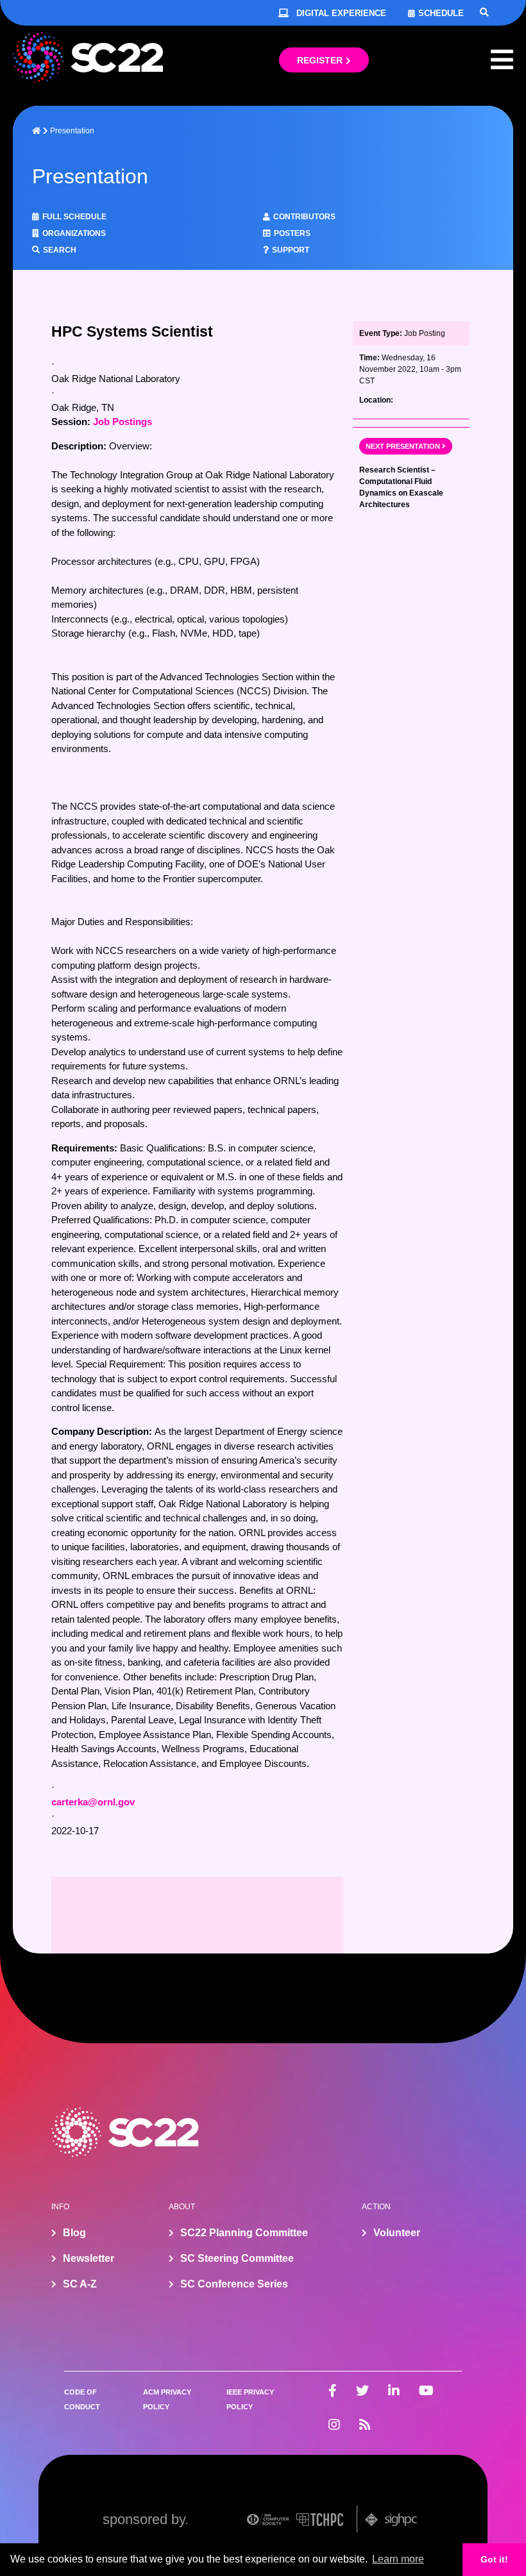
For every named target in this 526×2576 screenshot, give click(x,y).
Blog (74, 2233)
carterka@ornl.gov (93, 1802)
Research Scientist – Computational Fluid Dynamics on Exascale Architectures (401, 487)
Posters (292, 233)
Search (60, 250)
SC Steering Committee (237, 2258)
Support (291, 250)
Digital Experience (341, 13)
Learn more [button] (398, 2559)
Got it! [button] (494, 2559)
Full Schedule (74, 217)
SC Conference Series (234, 2284)
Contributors (304, 217)
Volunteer (397, 2233)
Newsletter (89, 2258)
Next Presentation (403, 446)
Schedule (441, 13)
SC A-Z (80, 2284)
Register (320, 60)
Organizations (74, 233)
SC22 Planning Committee (244, 2233)
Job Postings (123, 422)
